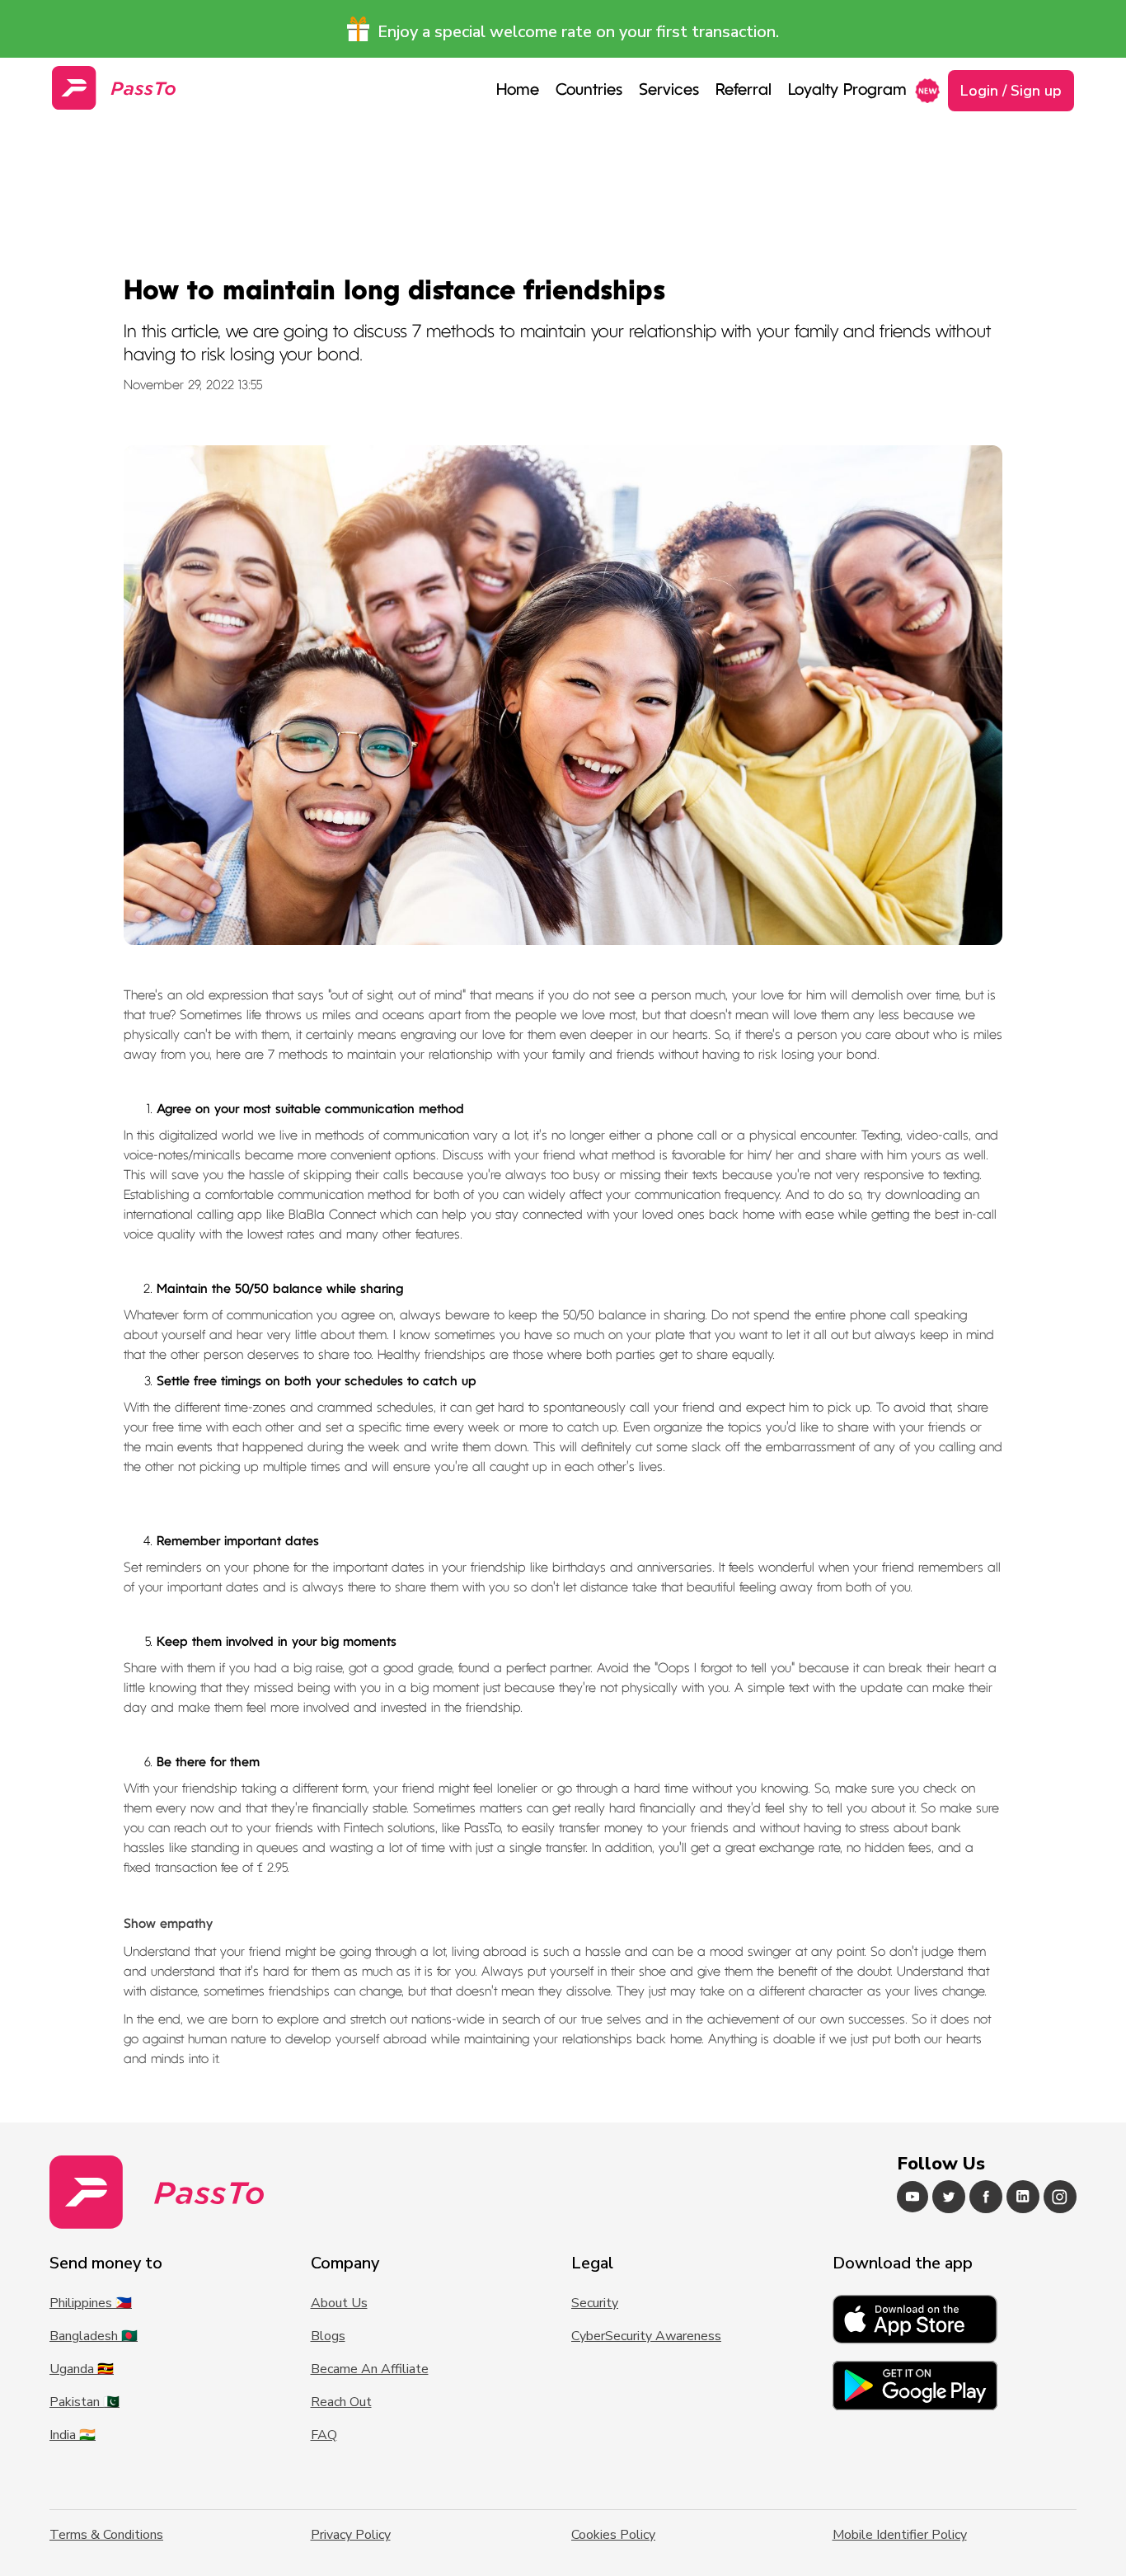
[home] (114, 88)
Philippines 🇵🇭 (91, 2303)
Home (518, 91)
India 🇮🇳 (73, 2435)
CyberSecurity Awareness (646, 2336)
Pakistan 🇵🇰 (84, 2402)
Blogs (328, 2336)
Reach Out (341, 2402)
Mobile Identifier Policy (900, 2535)
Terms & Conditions (106, 2535)
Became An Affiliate (370, 2369)
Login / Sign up (1011, 91)
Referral (744, 91)
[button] (669, 91)
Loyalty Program (847, 91)
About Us (339, 2303)
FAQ (324, 2435)
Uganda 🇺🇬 (82, 2369)
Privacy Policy (351, 2535)
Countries (589, 91)
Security (595, 2303)
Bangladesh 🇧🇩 (94, 2336)
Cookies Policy (613, 2535)
